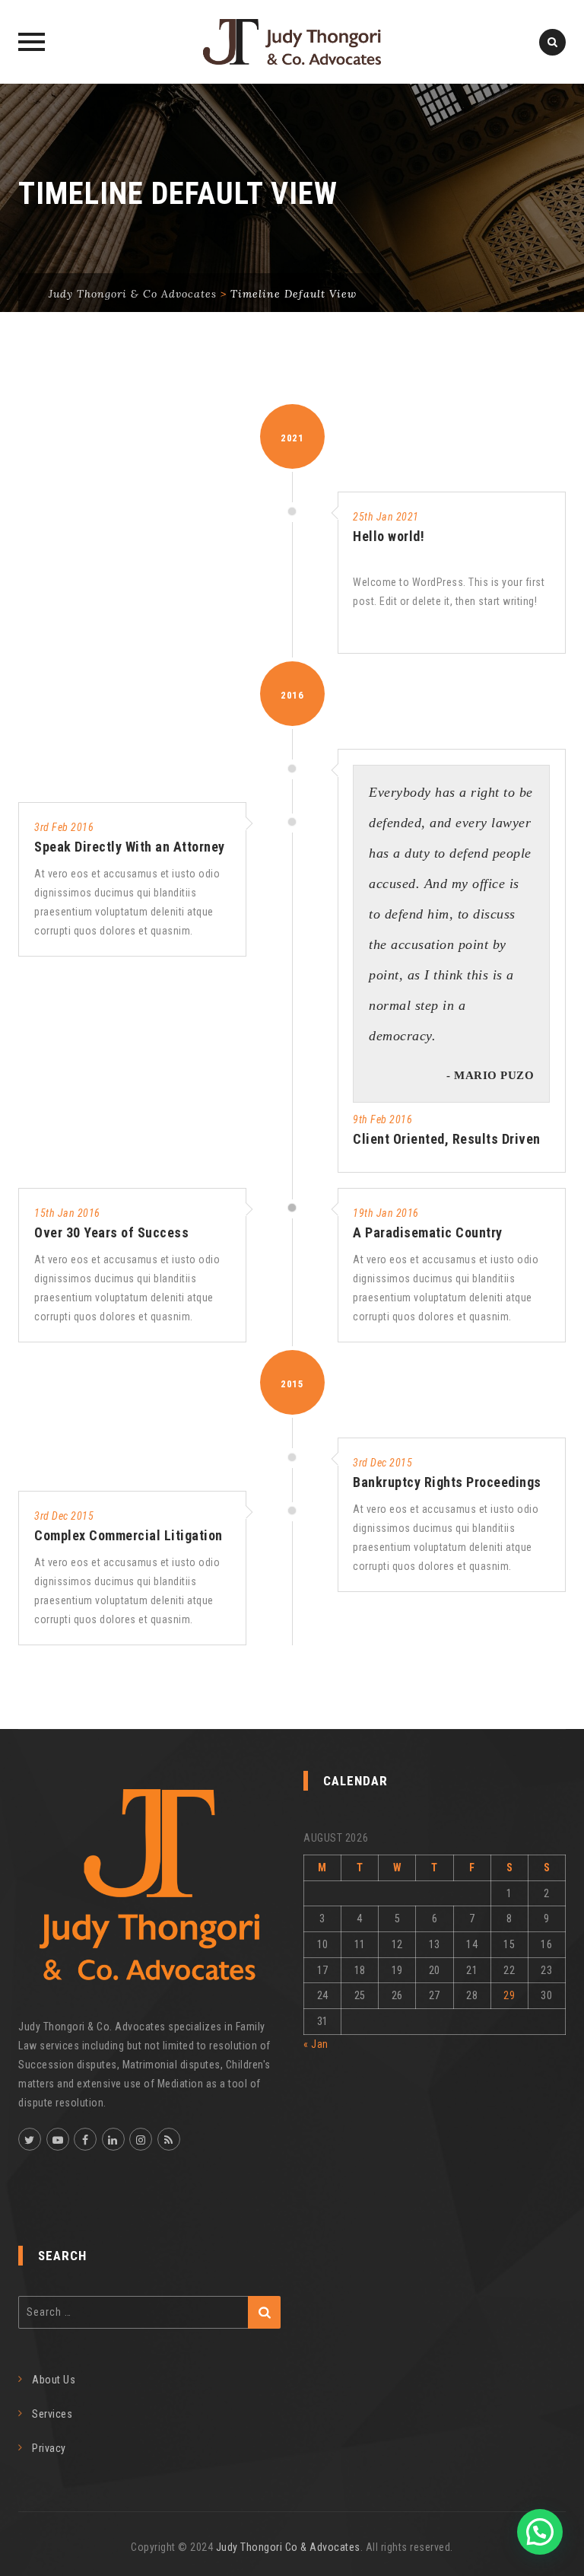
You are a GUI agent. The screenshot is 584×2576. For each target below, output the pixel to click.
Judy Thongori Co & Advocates (288, 2547)
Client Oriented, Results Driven (447, 1139)
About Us (54, 2380)
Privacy (49, 2448)
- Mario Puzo (490, 1075)
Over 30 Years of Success (111, 1232)
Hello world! (389, 536)
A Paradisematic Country (428, 1232)
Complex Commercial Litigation (129, 1535)
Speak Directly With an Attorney (130, 847)
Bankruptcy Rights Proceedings (447, 1482)
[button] (540, 2532)
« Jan (316, 2044)
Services (52, 2414)
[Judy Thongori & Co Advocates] (292, 42)
